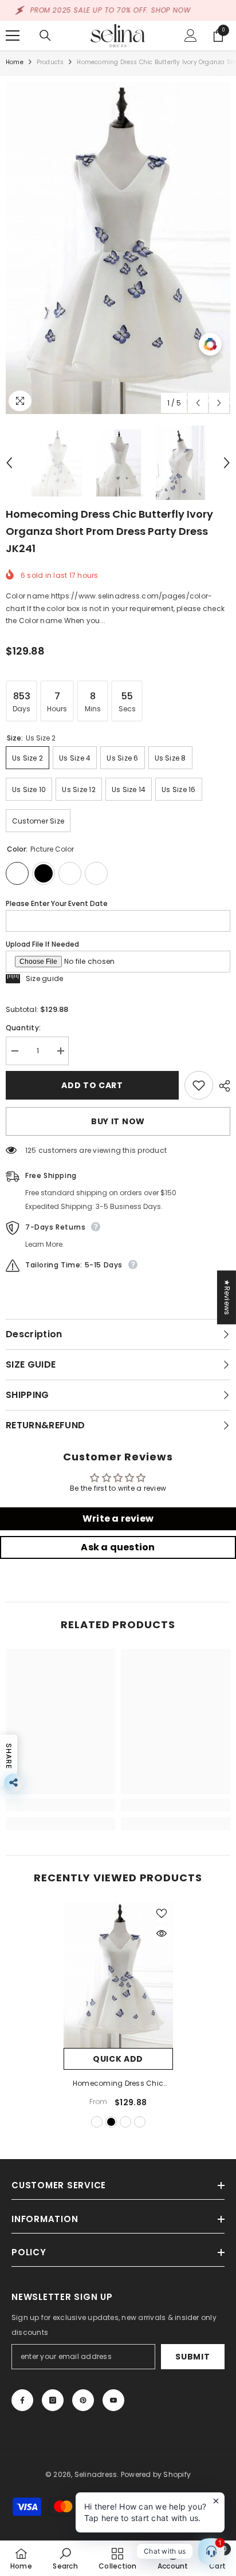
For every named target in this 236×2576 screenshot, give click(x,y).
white (125, 2122)
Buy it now (118, 1121)
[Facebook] (22, 2400)
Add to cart (92, 1085)
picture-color (97, 2122)
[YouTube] (113, 2400)
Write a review (118, 1519)
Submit (192, 2357)
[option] (118, 248)
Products (50, 62)
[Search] (45, 36)
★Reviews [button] (227, 1297)
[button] (198, 403)
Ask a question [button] (118, 1547)
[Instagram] (53, 2400)
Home (15, 62)
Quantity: (23, 1028)
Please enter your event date (57, 903)
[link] (60, 1805)
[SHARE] (222, 1086)
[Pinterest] (83, 2400)
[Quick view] (162, 1933)
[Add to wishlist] (199, 1085)
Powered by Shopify (156, 2474)
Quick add (118, 2059)
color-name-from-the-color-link (140, 2122)
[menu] (13, 36)
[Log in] (191, 36)
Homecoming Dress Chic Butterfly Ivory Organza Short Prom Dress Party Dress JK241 (118, 2084)
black (111, 2122)
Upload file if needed (42, 944)
